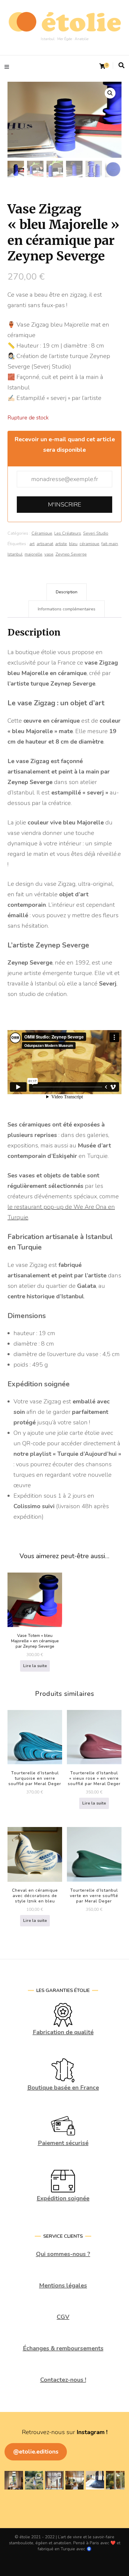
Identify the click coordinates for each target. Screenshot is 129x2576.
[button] (110, 93)
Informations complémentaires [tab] (67, 609)
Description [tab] (67, 592)
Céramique (42, 533)
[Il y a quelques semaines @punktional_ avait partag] (34, 2480)
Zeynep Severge (71, 554)
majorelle (33, 554)
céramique (89, 544)
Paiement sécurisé (63, 2143)
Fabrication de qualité (63, 2032)
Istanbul (15, 554)
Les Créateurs (68, 533)
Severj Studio (96, 533)
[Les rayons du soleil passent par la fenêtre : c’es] (54, 2480)
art (32, 544)
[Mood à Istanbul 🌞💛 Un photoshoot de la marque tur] (115, 2480)
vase (49, 554)
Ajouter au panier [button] (35, 1739)
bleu (73, 544)
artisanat (45, 544)
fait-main (110, 544)
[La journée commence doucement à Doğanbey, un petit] (14, 2480)
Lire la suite (35, 1666)
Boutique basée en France (63, 2088)
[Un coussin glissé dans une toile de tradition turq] (95, 2480)
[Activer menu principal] (8, 66)
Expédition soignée (63, 2198)
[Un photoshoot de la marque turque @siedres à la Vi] (75, 2480)
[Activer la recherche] (121, 66)
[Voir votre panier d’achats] (102, 66)
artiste (61, 544)
